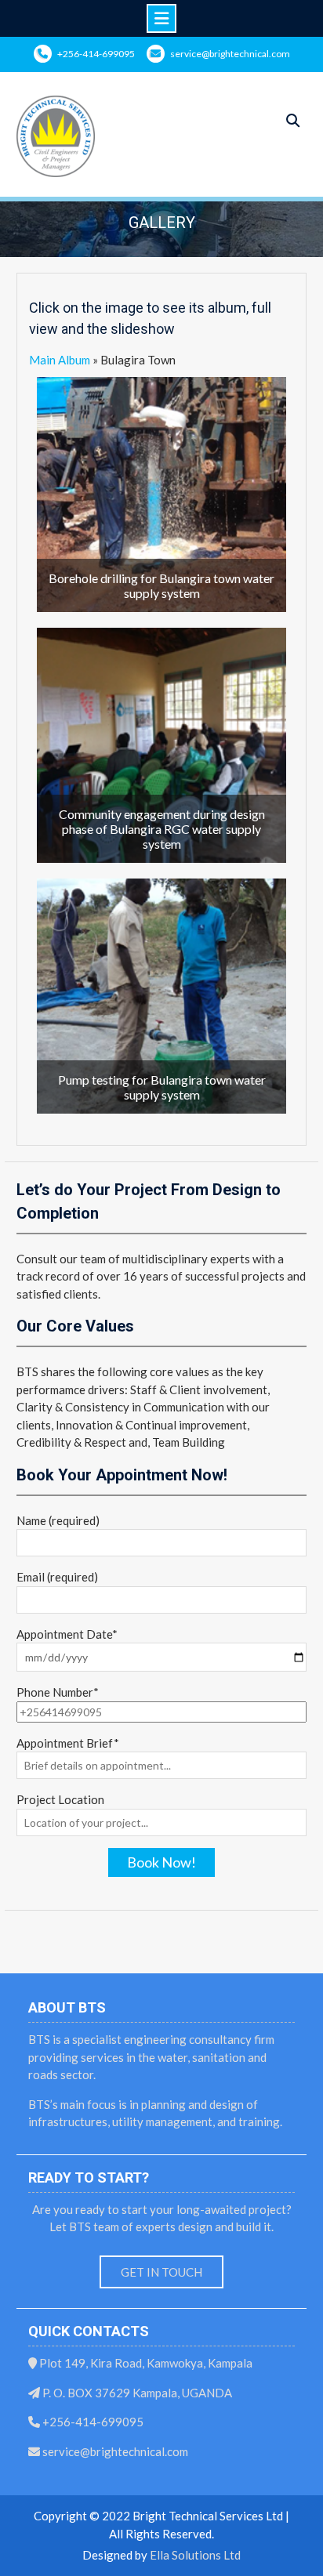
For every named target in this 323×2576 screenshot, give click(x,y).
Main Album (60, 360)
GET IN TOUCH (161, 2272)
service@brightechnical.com (230, 54)
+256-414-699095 (96, 54)
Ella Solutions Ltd (195, 2555)
